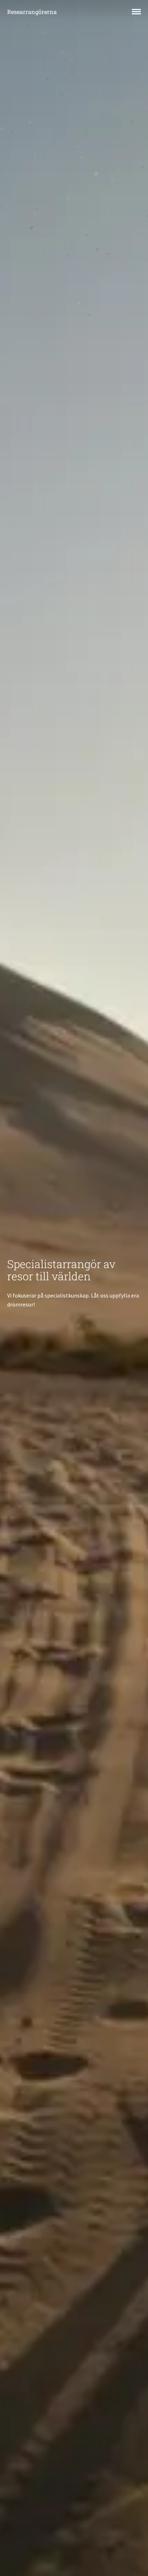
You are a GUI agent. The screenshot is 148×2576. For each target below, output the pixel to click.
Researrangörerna (32, 12)
